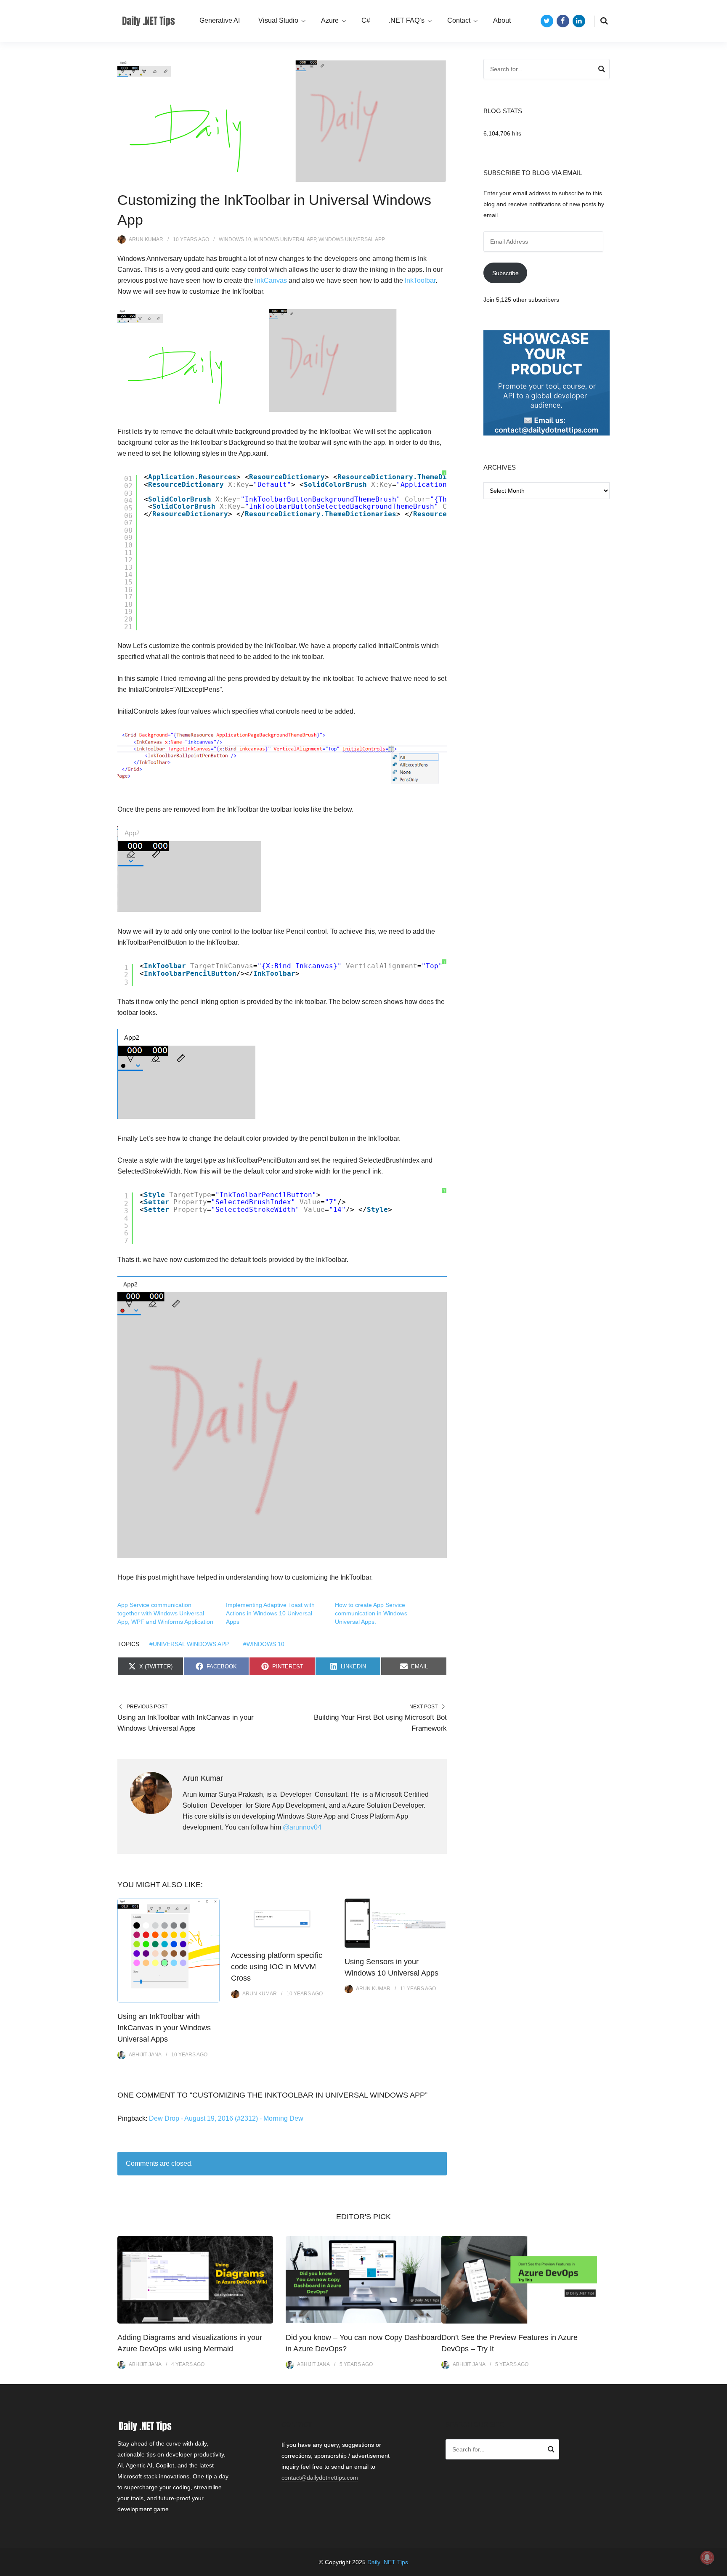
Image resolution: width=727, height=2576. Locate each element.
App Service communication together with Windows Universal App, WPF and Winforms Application (165, 1613)
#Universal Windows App (189, 1644)
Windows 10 (235, 239)
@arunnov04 (302, 1827)
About (502, 20)
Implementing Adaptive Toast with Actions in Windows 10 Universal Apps (270, 1613)
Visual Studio (278, 20)
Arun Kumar (146, 239)
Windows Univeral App (285, 239)
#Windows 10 (264, 1644)
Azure (330, 20)
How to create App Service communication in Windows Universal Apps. (371, 1613)
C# (366, 20)
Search (602, 70)
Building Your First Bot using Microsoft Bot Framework (380, 1723)
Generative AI (220, 20)
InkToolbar (420, 280)
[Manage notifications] (707, 2557)
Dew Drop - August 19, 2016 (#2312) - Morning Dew (226, 2118)
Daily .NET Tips (388, 2562)
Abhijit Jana (145, 2055)
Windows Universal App (352, 239)
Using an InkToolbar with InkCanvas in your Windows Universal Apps (186, 1723)
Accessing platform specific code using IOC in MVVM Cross (277, 1967)
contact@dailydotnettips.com (320, 2478)
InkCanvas (272, 280)
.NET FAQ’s (407, 20)
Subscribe (505, 273)
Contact (459, 20)
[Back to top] (719, 2568)
